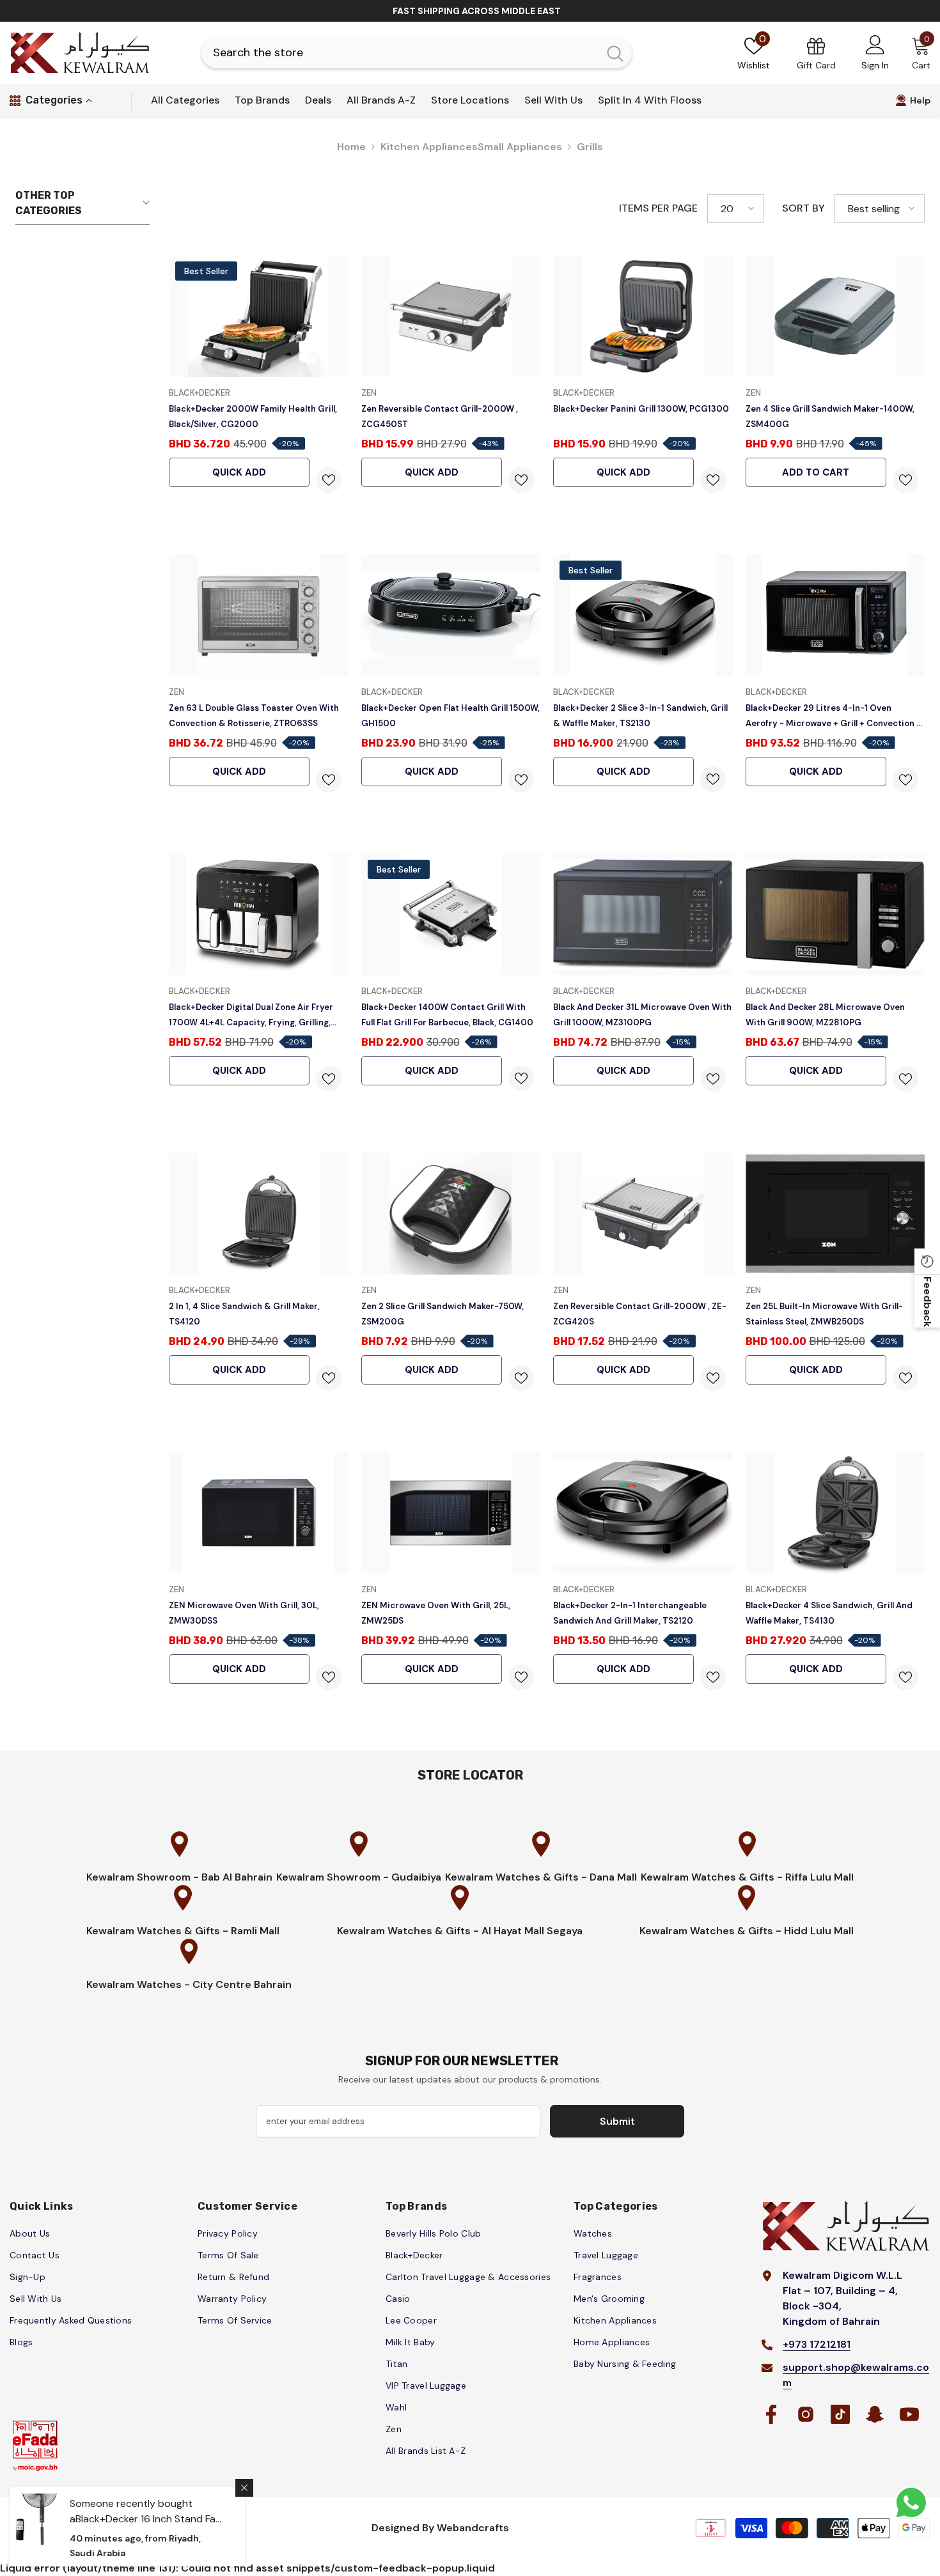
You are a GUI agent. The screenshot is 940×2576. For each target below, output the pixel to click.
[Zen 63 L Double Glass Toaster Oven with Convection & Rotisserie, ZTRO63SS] (259, 615)
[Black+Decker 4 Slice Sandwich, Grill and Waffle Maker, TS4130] (835, 1513)
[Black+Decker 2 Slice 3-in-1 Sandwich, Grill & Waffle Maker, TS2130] (643, 615)
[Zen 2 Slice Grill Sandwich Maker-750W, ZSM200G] (451, 1214)
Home (351, 147)
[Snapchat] (875, 2414)
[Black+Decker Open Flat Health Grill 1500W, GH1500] (451, 615)
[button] (736, 209)
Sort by (803, 208)
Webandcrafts (473, 2528)
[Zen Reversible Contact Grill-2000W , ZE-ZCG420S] (643, 1214)
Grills (590, 147)
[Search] (417, 53)
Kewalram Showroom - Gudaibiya (359, 1877)
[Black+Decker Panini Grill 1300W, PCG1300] (643, 316)
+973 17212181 (817, 2344)
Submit (617, 2121)
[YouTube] (909, 2414)
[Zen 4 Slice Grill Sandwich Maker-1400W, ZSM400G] (835, 316)
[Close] (244, 2488)
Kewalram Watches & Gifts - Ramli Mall (183, 1931)
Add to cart (816, 472)
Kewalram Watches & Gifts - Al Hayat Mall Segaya (460, 1931)
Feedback (928, 1301)
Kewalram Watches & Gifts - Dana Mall (541, 1877)
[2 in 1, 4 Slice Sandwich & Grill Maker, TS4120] (259, 1214)
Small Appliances (520, 147)
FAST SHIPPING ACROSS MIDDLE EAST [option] (477, 11)
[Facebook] (771, 2414)
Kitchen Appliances (429, 147)
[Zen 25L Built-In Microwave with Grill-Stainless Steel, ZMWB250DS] (835, 1214)
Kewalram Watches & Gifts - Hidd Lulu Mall (747, 1931)
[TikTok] (840, 2414)
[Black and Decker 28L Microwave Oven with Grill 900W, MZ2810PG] (835, 914)
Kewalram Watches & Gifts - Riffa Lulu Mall (747, 1877)
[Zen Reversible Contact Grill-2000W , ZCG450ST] (451, 316)
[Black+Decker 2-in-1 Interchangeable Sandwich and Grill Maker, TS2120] (643, 1513)
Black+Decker (200, 393)
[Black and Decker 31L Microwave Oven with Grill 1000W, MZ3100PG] (643, 914)
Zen (369, 393)
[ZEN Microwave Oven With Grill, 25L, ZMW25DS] (451, 1513)
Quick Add (239, 472)
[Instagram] (806, 2414)
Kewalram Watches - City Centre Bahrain (189, 1984)
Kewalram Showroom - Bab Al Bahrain (179, 1877)
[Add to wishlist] (329, 480)
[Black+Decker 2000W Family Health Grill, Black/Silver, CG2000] (259, 316)
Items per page (658, 208)
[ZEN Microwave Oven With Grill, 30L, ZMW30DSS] (259, 1513)
